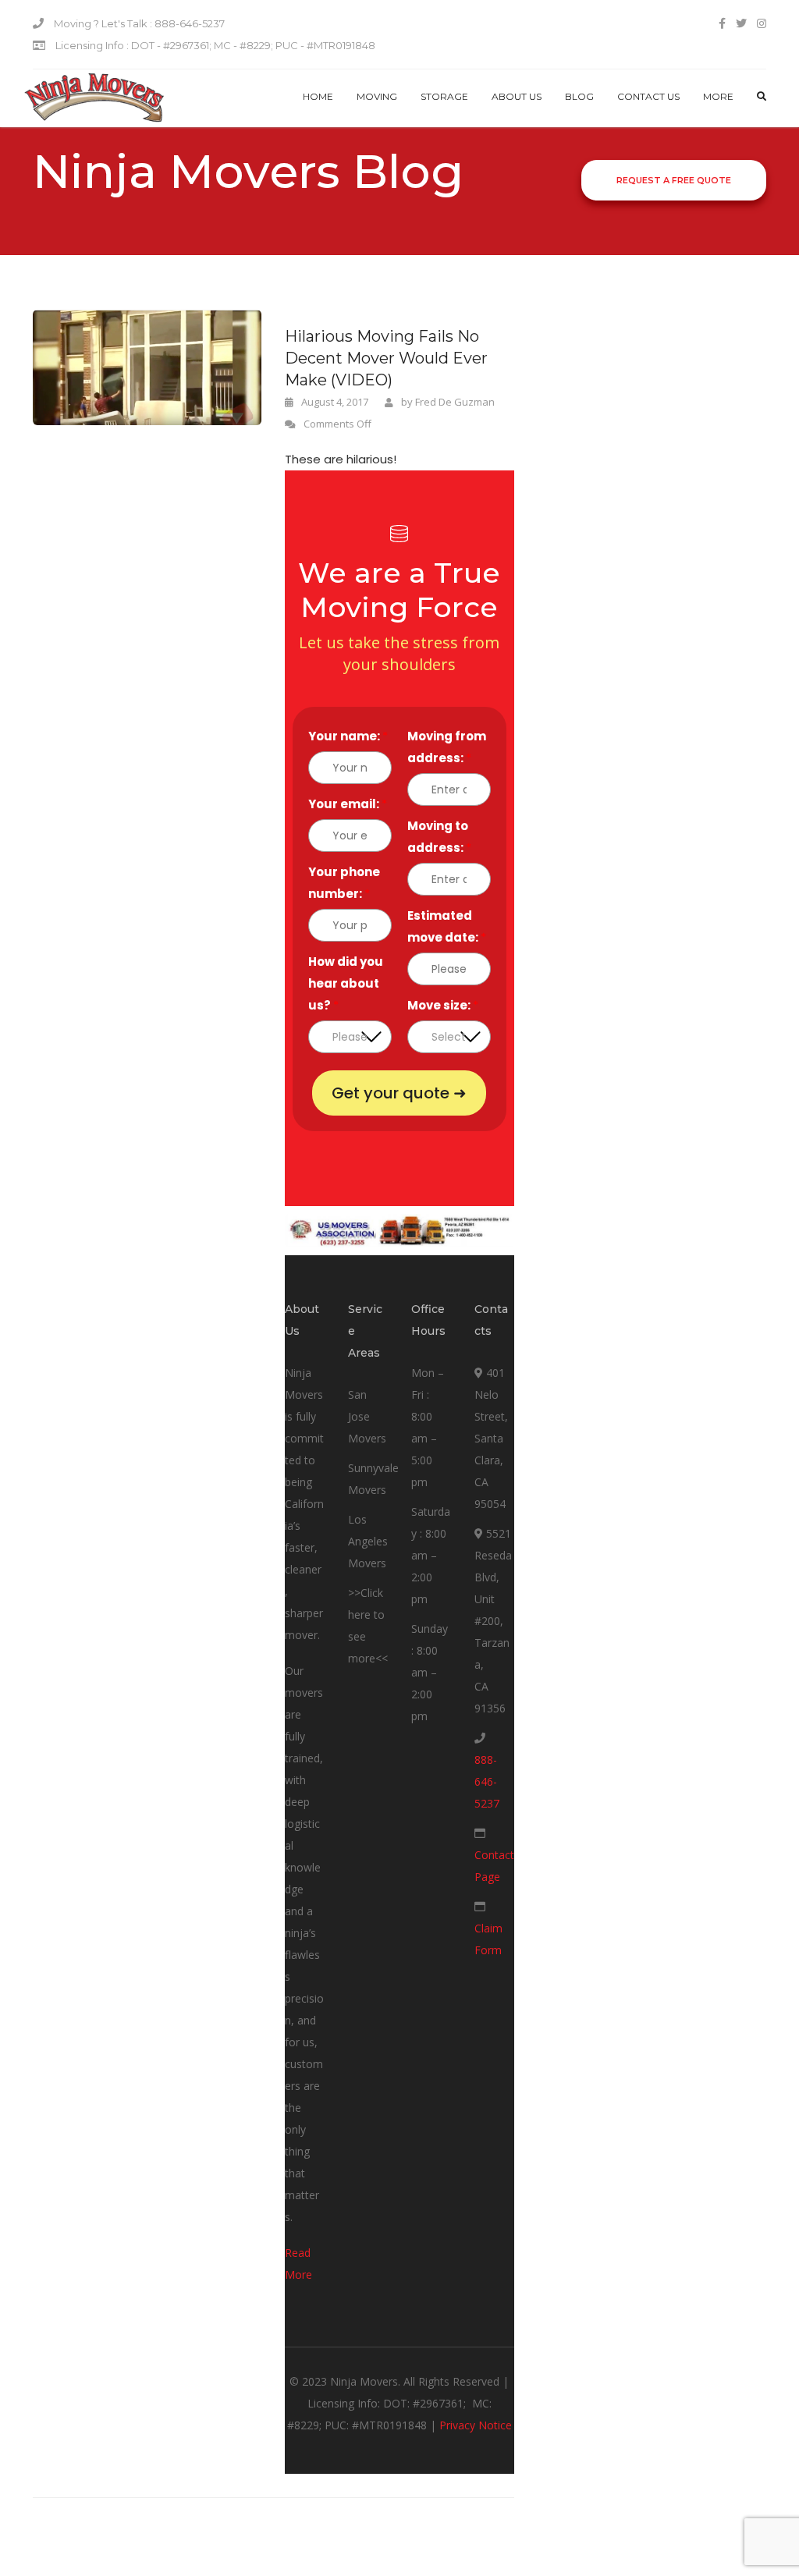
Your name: (348, 736)
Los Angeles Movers (368, 1541)
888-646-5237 (487, 1781)
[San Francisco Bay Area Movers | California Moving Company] (94, 98)
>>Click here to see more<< (368, 1625)
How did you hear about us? (346, 983)
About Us (517, 96)
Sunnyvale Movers (373, 1479)
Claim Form (488, 1939)
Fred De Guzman (455, 402)
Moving (377, 96)
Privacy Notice (476, 2425)
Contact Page (494, 1866)
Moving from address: (447, 747)
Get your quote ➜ (399, 1093)
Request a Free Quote (674, 180)
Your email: (348, 804)
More (718, 96)
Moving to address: (439, 837)
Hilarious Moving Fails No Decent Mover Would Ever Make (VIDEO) (386, 358)
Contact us (648, 96)
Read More (298, 2264)
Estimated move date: (447, 926)
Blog (579, 96)
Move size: (443, 1005)
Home (318, 96)
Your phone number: (344, 883)
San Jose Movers (367, 1416)
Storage (444, 96)
